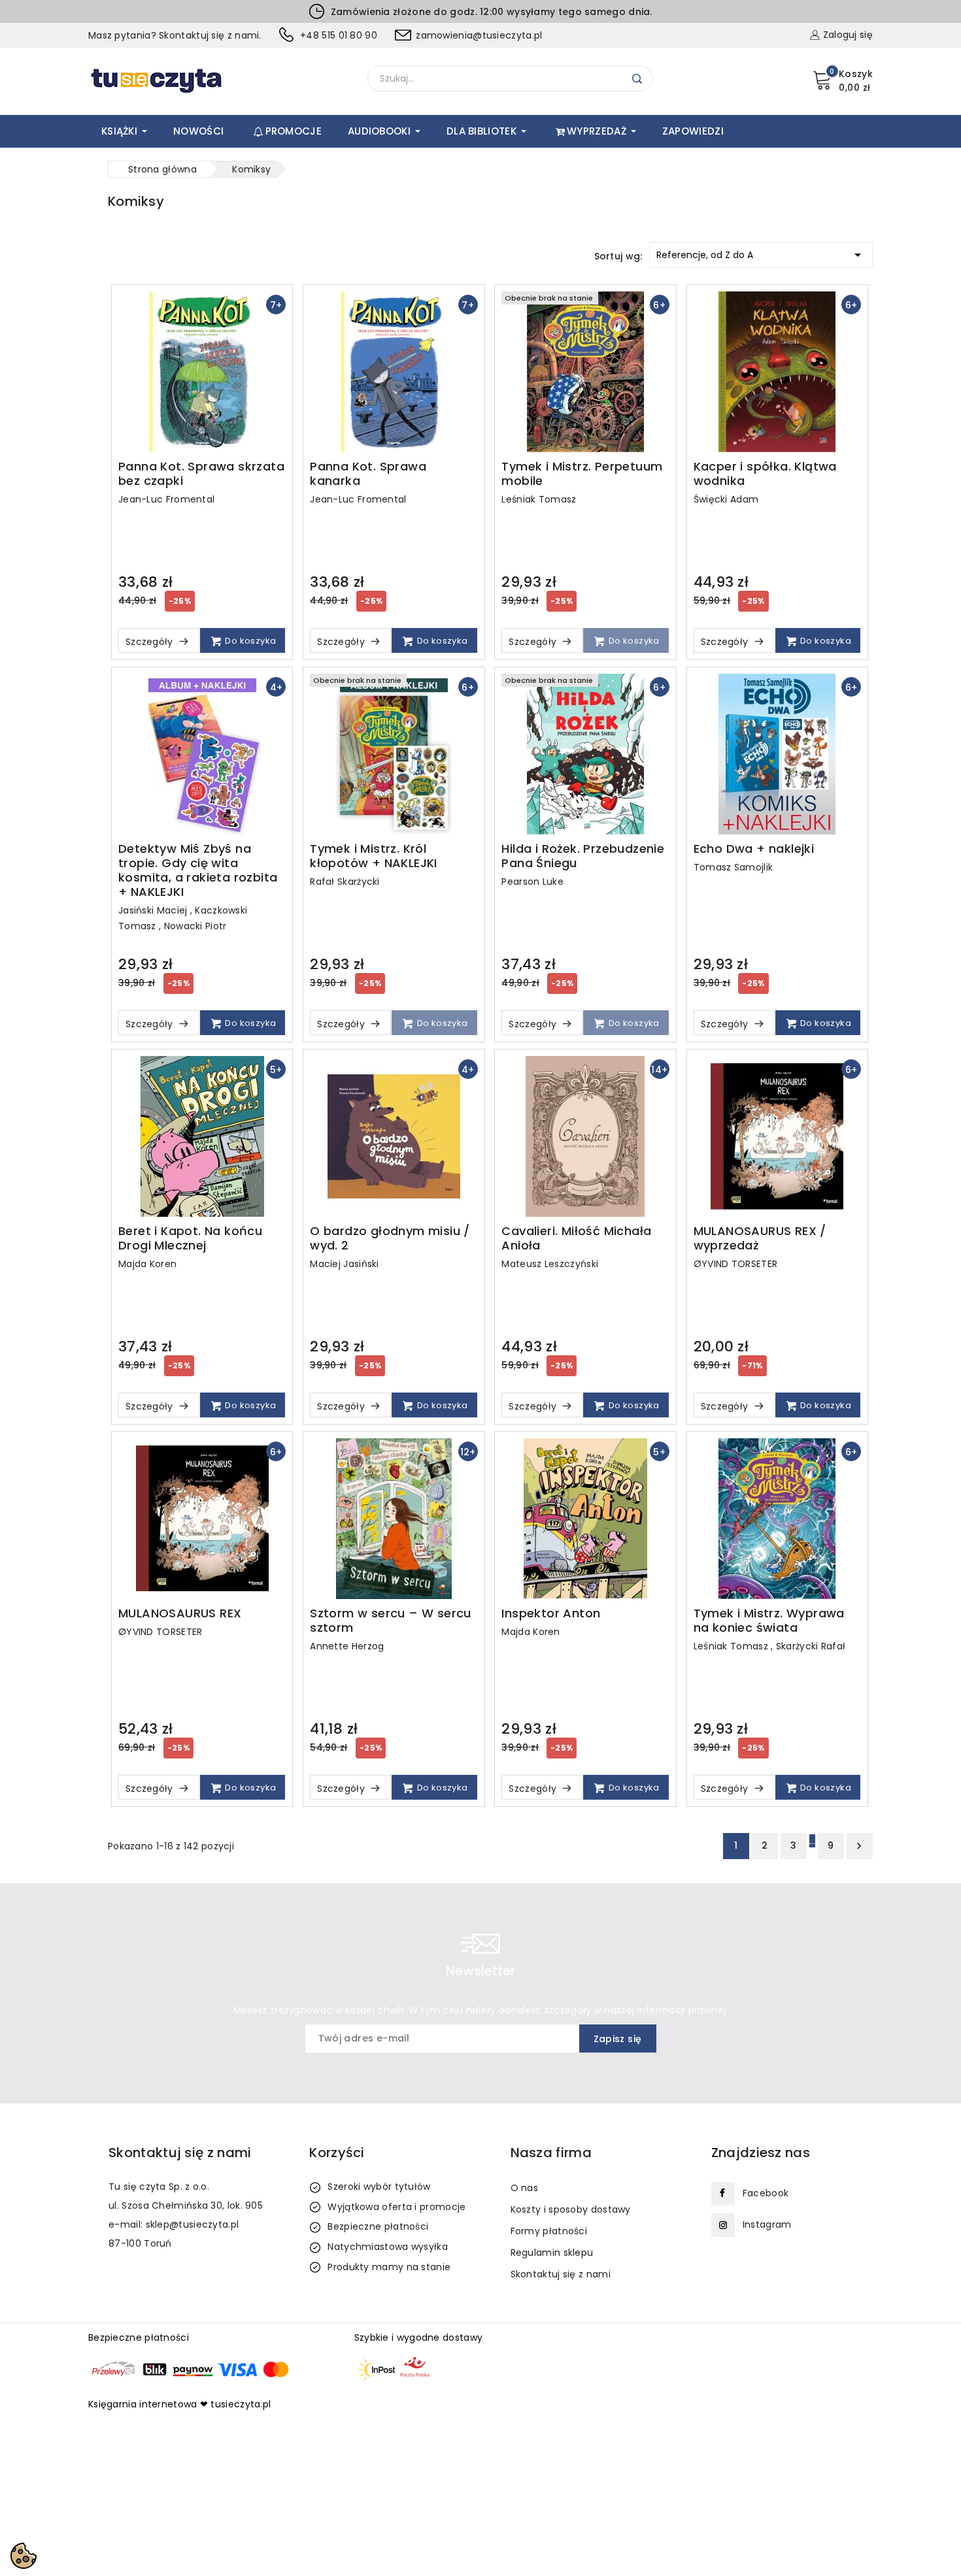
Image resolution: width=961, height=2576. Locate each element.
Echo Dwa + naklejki (754, 849)
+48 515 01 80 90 (339, 35)
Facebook (766, 2193)
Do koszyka (249, 641)
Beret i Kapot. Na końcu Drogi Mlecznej (190, 1238)
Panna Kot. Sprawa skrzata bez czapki (201, 474)
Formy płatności (549, 2231)
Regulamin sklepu (552, 2253)
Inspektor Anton (551, 1613)
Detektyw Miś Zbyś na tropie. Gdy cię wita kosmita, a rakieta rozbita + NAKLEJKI (198, 870)
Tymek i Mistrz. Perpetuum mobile (582, 474)
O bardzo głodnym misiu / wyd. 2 (390, 1238)
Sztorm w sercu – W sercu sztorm (391, 1621)
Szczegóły (151, 642)
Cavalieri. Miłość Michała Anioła (576, 1238)
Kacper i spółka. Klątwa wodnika (765, 474)
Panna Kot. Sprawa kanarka (368, 474)
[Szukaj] (637, 79)
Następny (859, 1846)
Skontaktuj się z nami (561, 2274)
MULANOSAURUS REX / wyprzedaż (760, 1238)
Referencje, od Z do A (761, 255)
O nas (525, 2188)
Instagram (767, 2224)
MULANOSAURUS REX (180, 1613)
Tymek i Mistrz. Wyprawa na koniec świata (769, 1621)
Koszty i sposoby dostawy (571, 2209)
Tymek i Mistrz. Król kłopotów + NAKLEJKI (374, 856)
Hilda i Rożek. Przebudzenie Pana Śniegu (583, 856)
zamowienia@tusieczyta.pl (479, 35)
